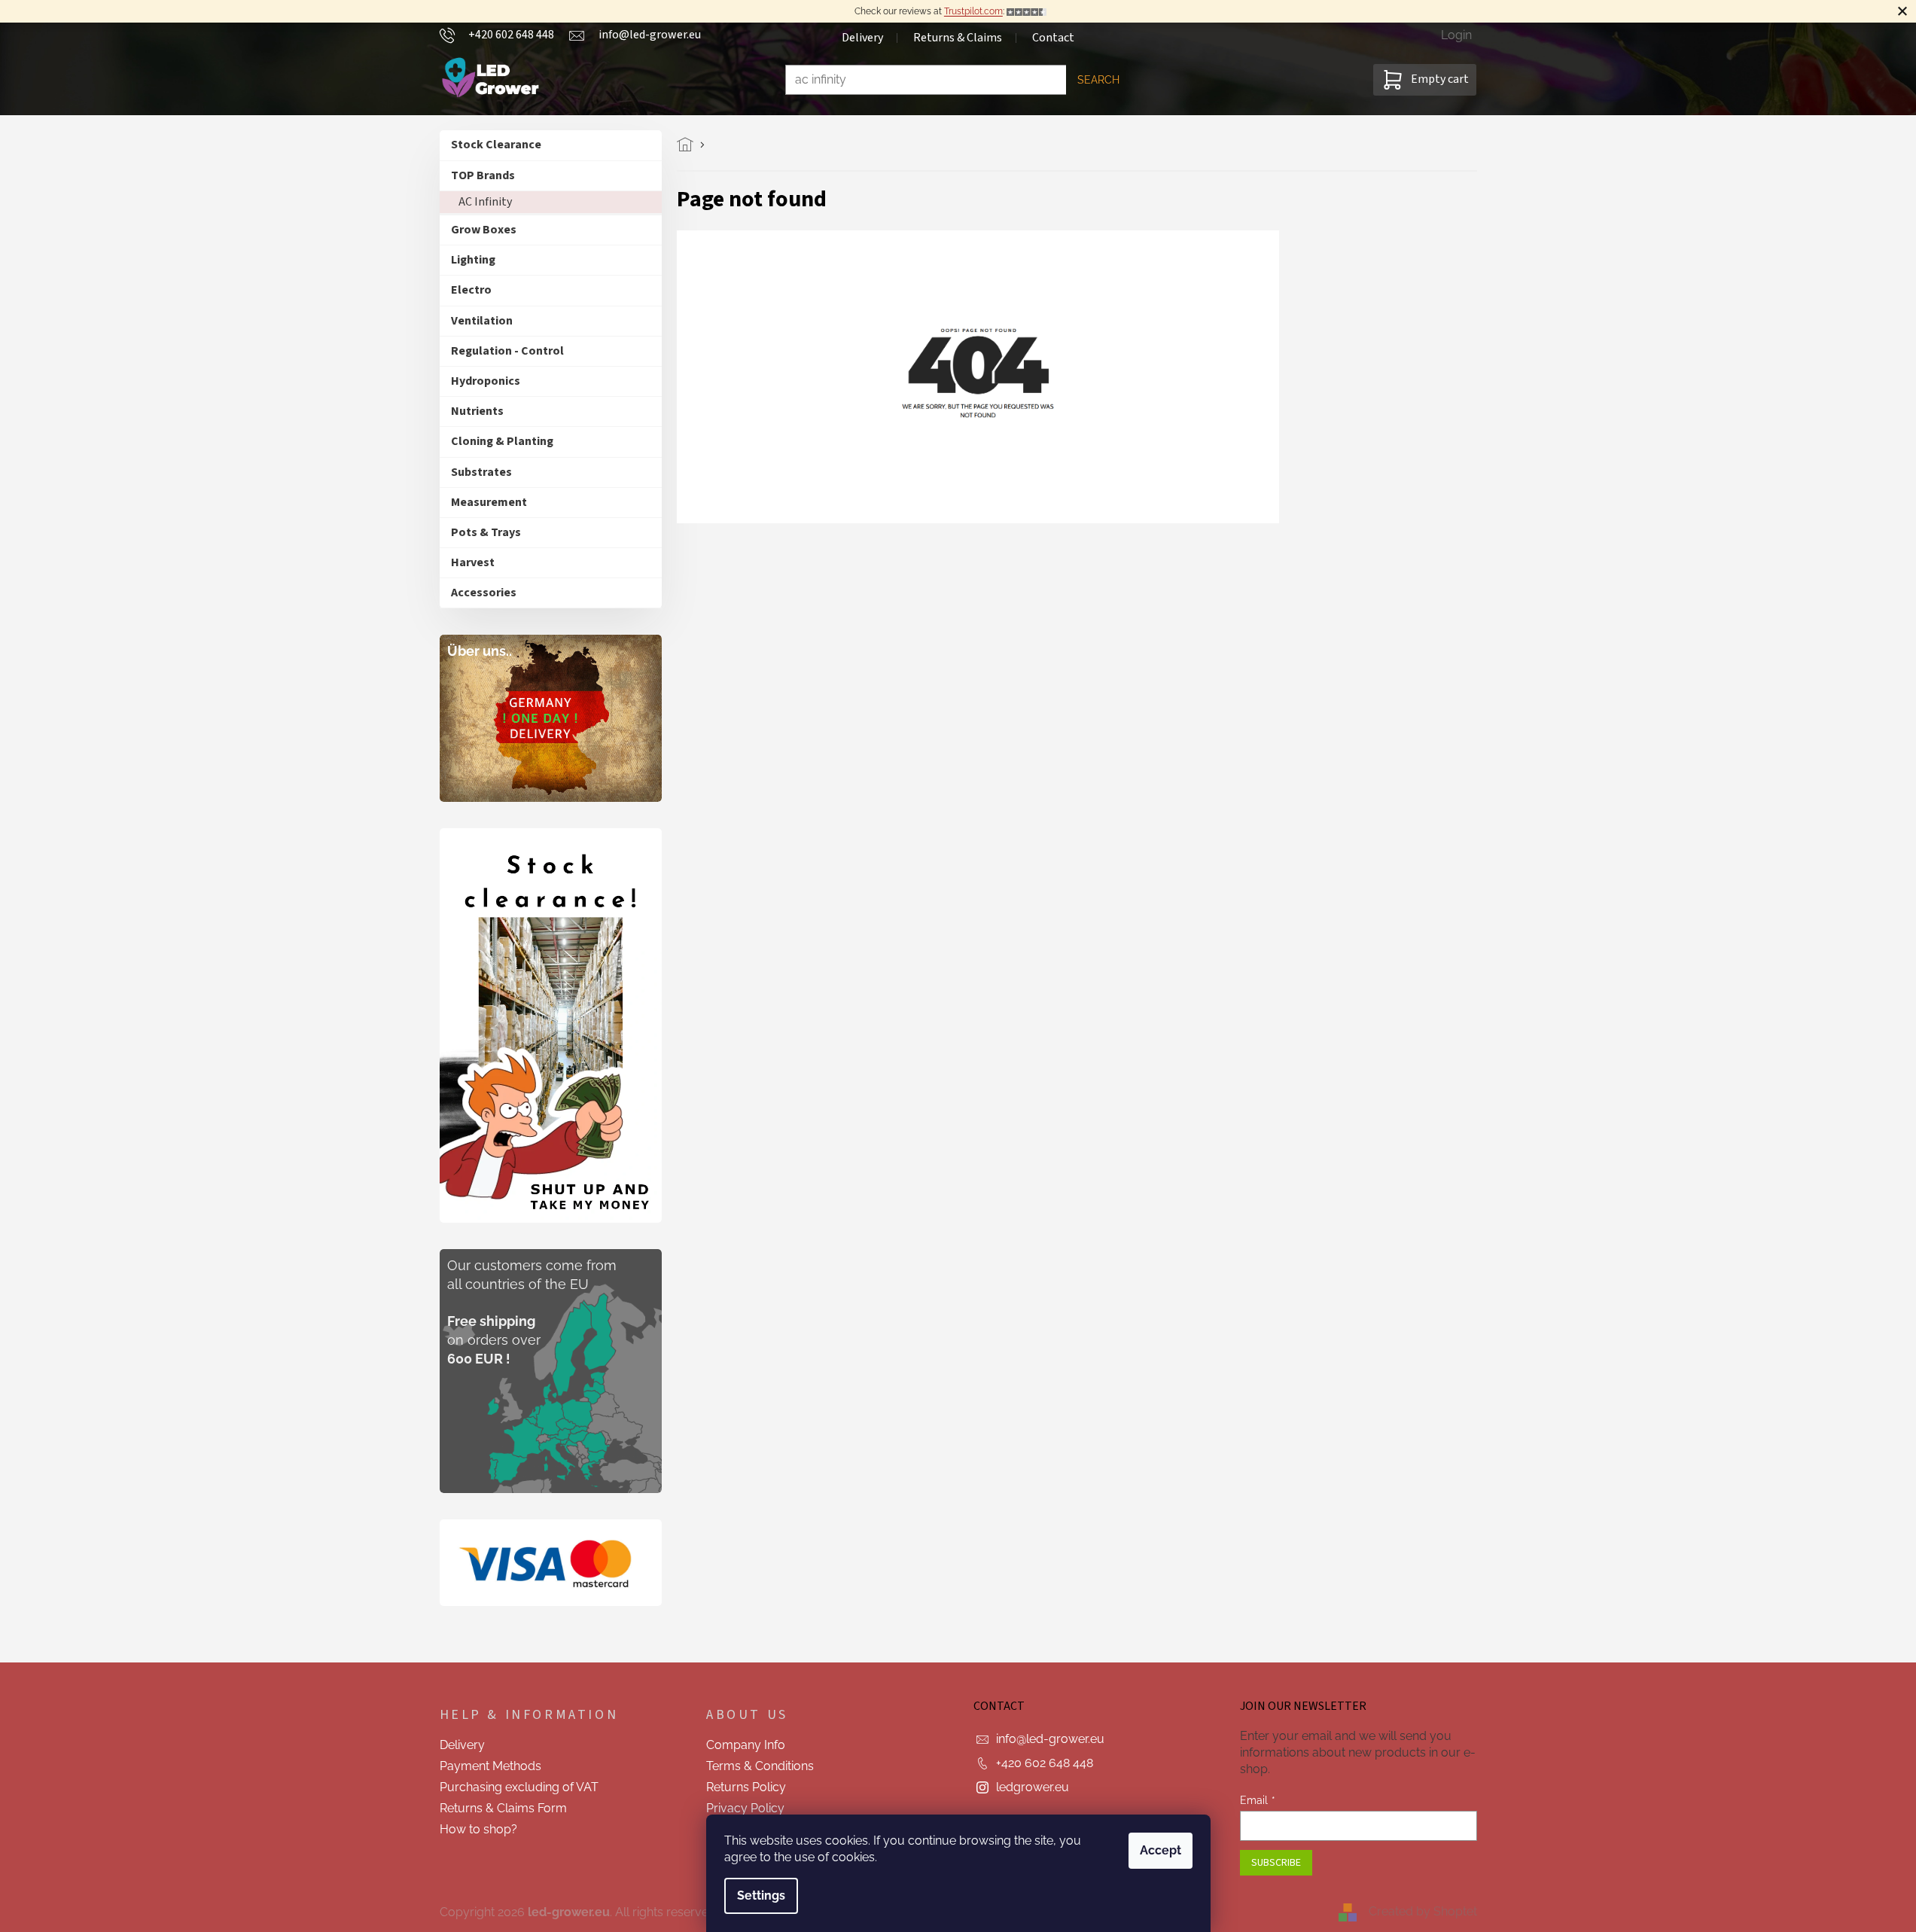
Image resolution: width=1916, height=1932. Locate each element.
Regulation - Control (507, 351)
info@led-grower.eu (1050, 1739)
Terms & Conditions (760, 1766)
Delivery (862, 38)
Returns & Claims (958, 38)
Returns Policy (746, 1787)
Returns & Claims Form (503, 1808)
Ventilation (482, 321)
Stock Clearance (496, 145)
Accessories (484, 593)
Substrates (481, 472)
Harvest (473, 562)
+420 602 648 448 (1045, 1763)
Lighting (473, 260)
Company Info (746, 1745)
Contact (1053, 38)
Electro (471, 290)
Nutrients (477, 411)
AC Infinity (485, 202)
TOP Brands (483, 175)
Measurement (489, 502)
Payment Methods (490, 1766)
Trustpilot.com (973, 11)
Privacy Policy (745, 1808)
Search (1098, 80)
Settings (761, 1895)
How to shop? (478, 1829)
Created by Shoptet (1423, 1911)
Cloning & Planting (502, 441)
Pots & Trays (486, 532)
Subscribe (1276, 1863)
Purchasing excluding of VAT (519, 1787)
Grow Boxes (484, 230)
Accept (1161, 1850)
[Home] (689, 145)
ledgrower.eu (1033, 1787)
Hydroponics (486, 381)
